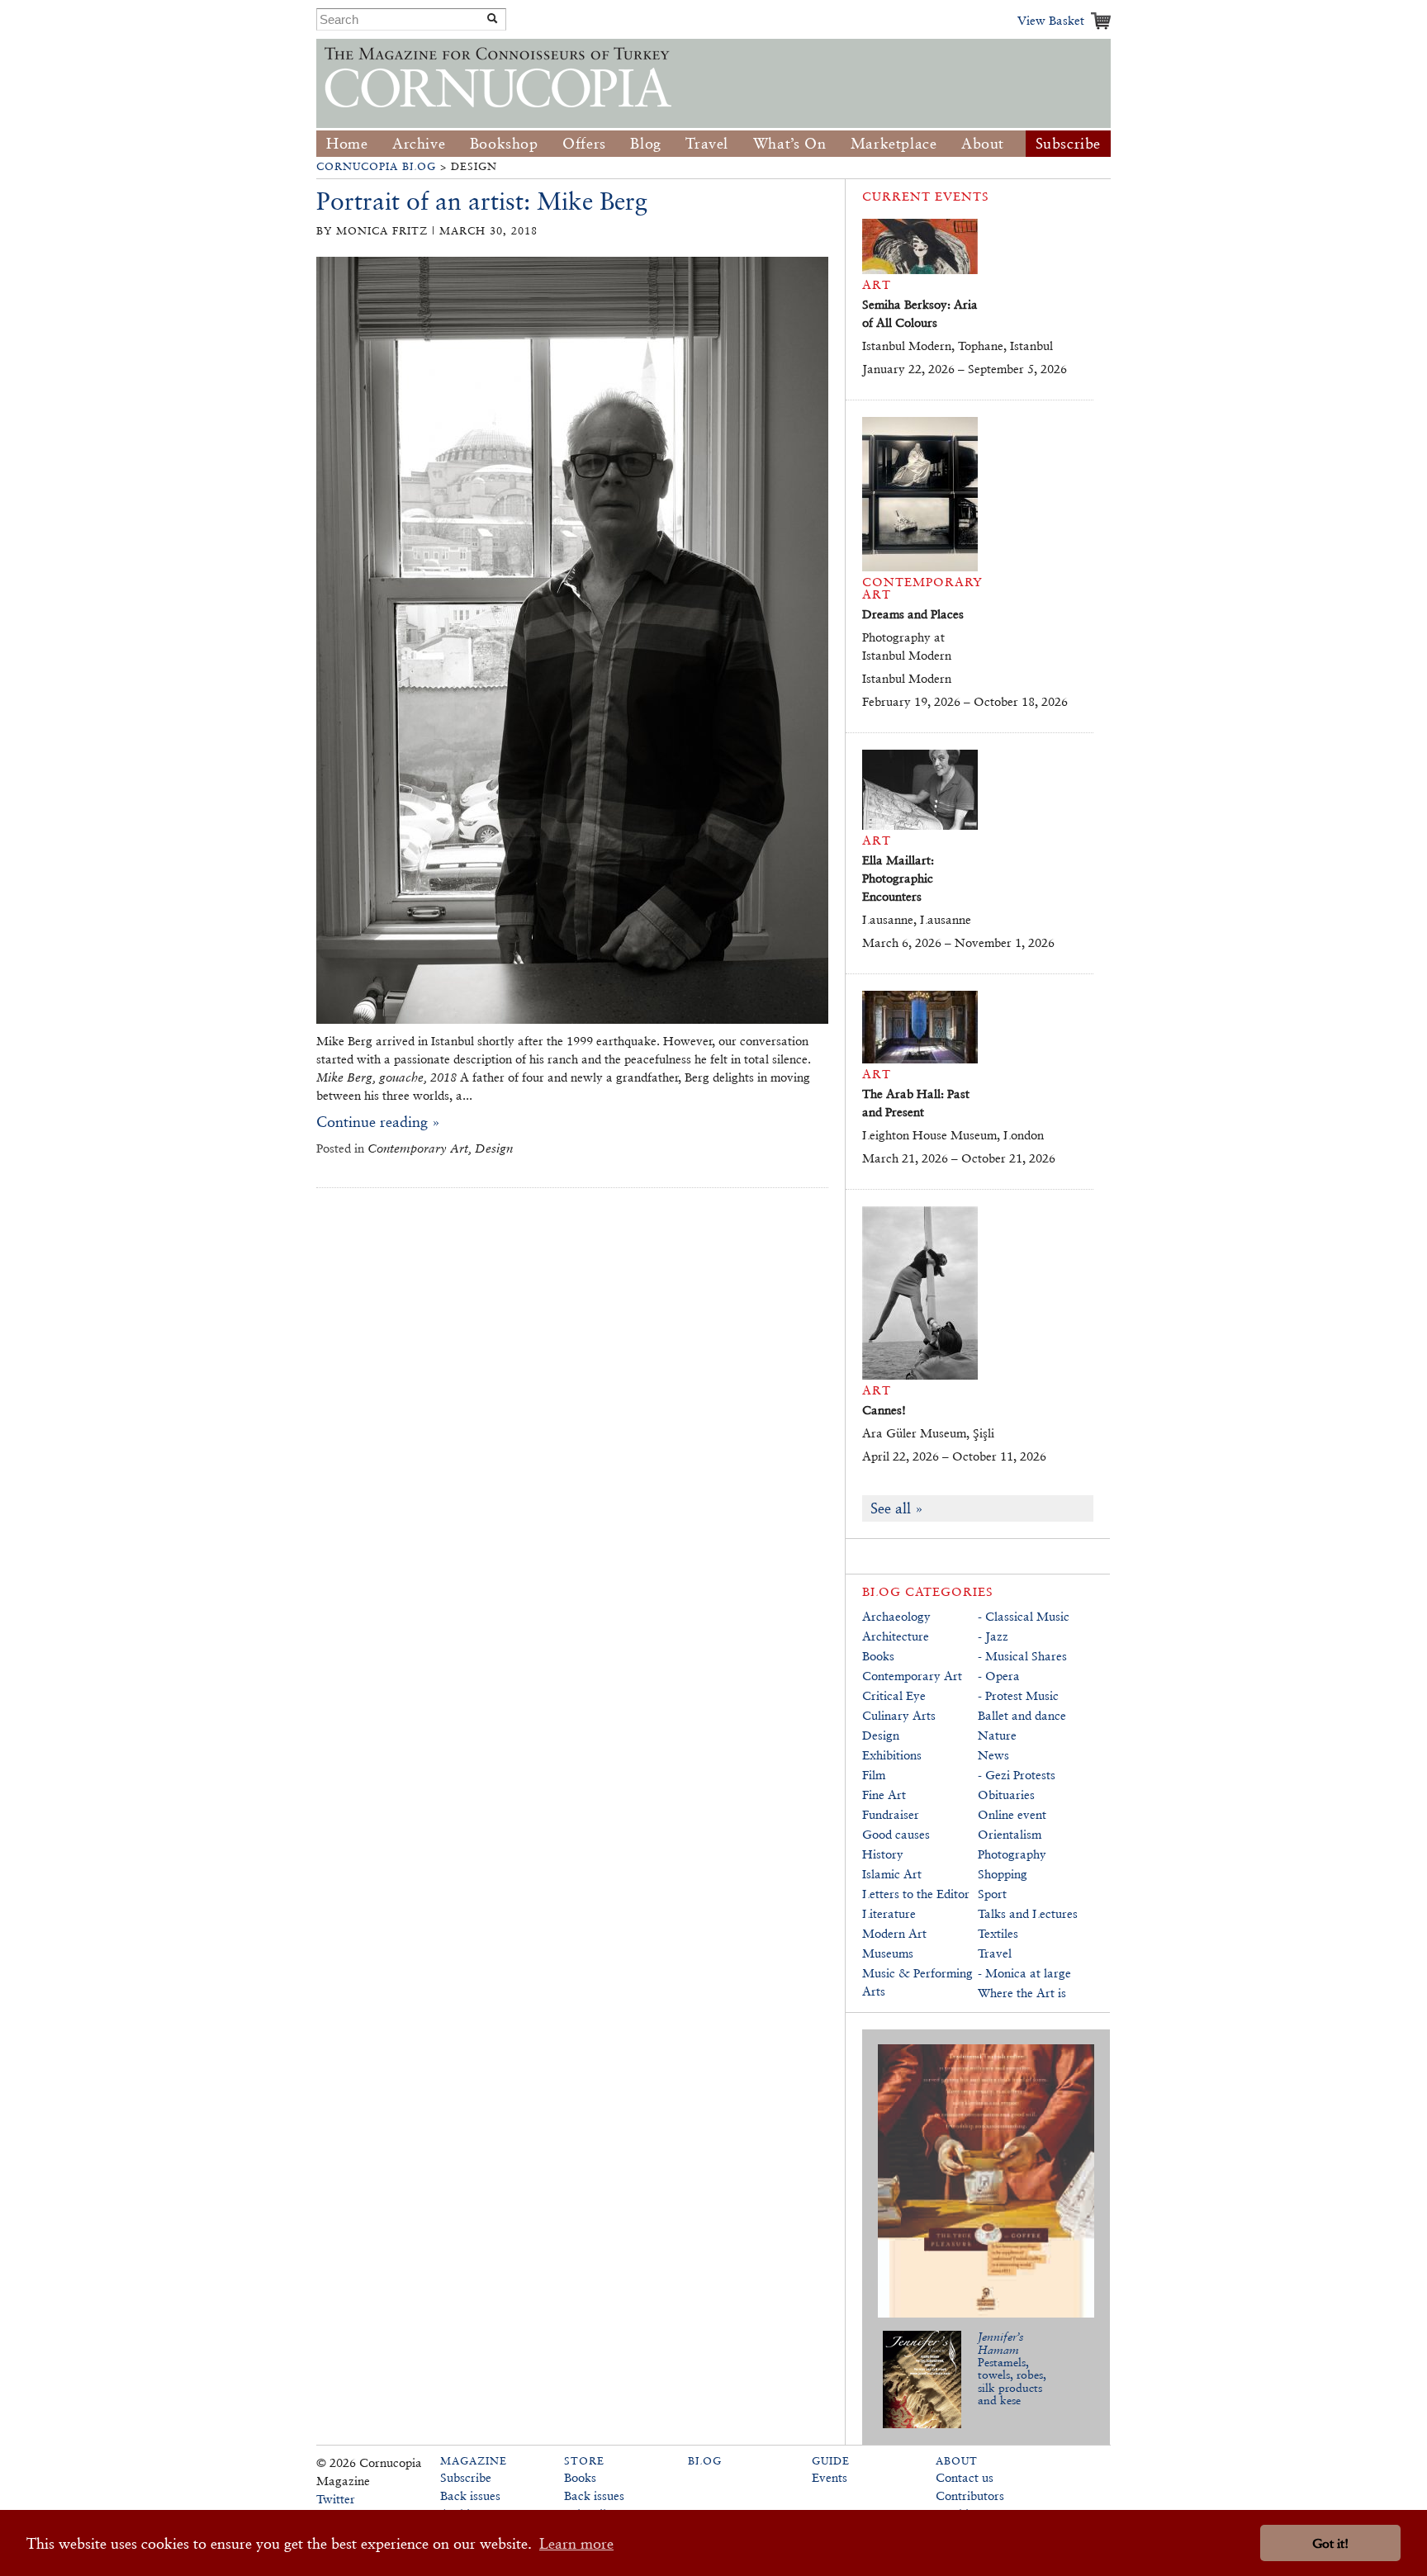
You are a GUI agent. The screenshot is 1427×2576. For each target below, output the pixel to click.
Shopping (1003, 1874)
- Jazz (993, 1636)
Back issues (470, 2495)
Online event (1012, 1814)
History (883, 1854)
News (993, 1755)
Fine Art (884, 1795)
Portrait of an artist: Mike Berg (482, 201)
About (983, 143)
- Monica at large (1024, 1973)
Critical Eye (894, 1695)
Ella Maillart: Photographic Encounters (898, 878)
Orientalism (1010, 1834)
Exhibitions (892, 1755)
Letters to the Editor (916, 1894)
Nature (997, 1735)
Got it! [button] (1330, 2543)
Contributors (970, 2495)
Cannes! (884, 1410)
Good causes (896, 1834)
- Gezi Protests (1017, 1775)
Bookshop (504, 143)
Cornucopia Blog (376, 166)
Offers (584, 143)
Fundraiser (891, 1814)
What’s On (789, 143)
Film (874, 1775)
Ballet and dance (1022, 1715)
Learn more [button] (576, 2543)
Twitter (336, 2499)
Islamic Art (892, 1874)
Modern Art (894, 1933)
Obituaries (1006, 1795)
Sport (992, 1894)
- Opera (999, 1676)
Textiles (998, 1933)
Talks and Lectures (1028, 1913)
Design (881, 1735)
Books (878, 1656)
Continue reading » (378, 1122)
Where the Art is (1022, 1993)
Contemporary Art (912, 1676)
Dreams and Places (913, 614)
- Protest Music (1018, 1695)
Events (830, 2477)
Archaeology (896, 1616)
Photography (1012, 1854)
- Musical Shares (1022, 1656)
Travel (707, 143)
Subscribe (1068, 143)
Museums (888, 1953)
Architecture (896, 1636)
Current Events (926, 196)
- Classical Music (1024, 1616)
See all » (897, 1508)
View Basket (1051, 20)
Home (347, 143)
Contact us (965, 2477)
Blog (645, 143)
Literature (889, 1913)
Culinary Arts (899, 1715)
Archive (419, 143)
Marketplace (894, 143)
